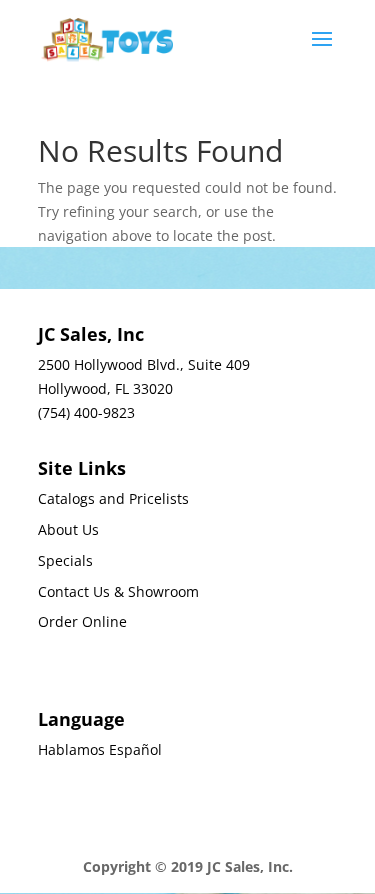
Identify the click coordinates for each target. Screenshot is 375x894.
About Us (68, 529)
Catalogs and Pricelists (113, 498)
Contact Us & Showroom (118, 591)
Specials (65, 560)
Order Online (82, 621)
